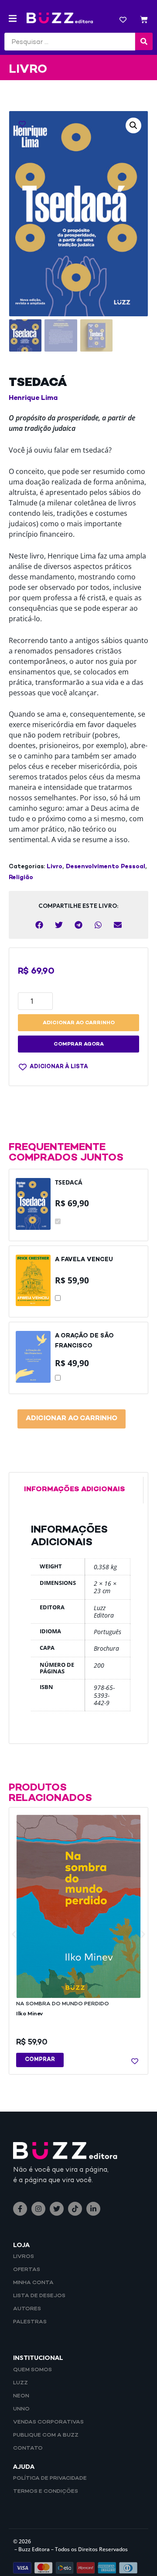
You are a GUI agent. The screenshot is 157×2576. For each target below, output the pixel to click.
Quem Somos (32, 2370)
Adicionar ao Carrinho (72, 1419)
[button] (13, 19)
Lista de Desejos (39, 2296)
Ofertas (27, 2270)
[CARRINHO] (144, 21)
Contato (28, 2448)
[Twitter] (57, 2209)
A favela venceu (84, 1260)
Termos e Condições (46, 2491)
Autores (27, 2309)
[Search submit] (144, 41)
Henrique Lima (33, 398)
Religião (21, 878)
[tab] (78, 1490)
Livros (24, 2257)
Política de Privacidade (50, 2478)
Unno (21, 2409)
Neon (21, 2396)
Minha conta (33, 2283)
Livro (55, 867)
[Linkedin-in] (93, 2209)
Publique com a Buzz (46, 2435)
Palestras (30, 2322)
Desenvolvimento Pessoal (106, 867)
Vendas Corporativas (48, 2422)
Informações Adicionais (75, 1490)
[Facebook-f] (20, 2209)
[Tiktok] (75, 2209)
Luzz (20, 2383)
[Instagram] (38, 2209)
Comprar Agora (79, 1044)
